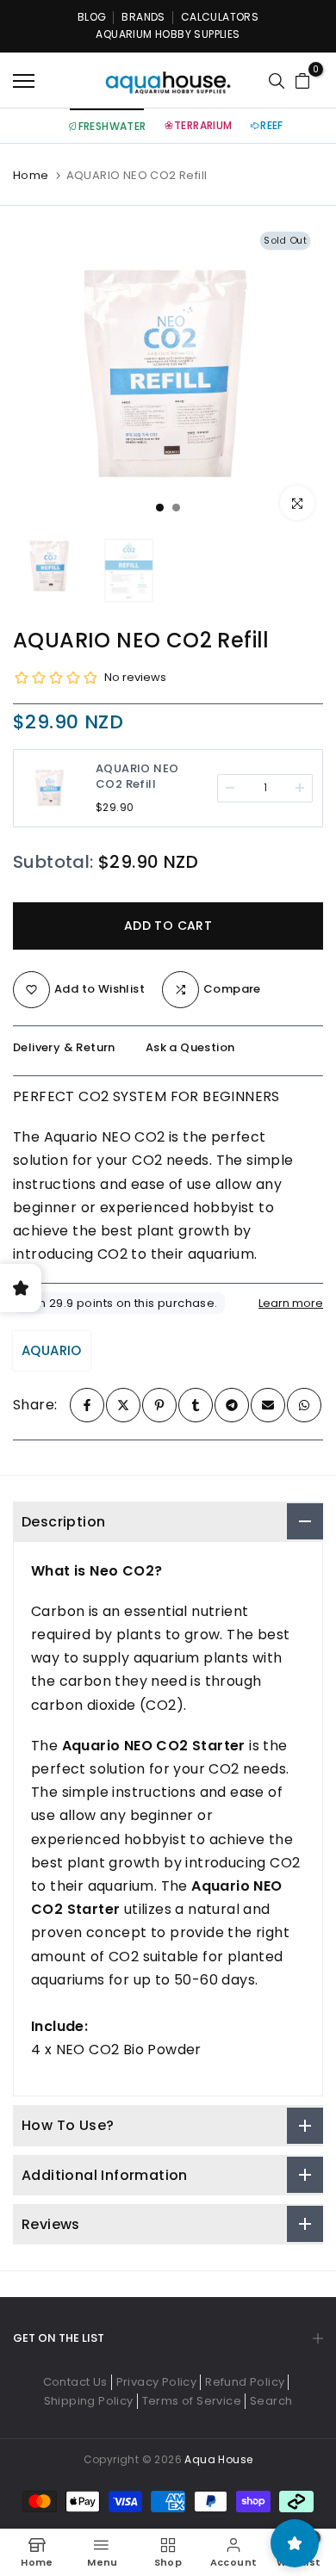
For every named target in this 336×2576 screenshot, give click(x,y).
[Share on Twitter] (123, 1405)
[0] (302, 81)
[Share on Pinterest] (159, 1405)
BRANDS (143, 17)
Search (271, 2401)
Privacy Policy (157, 2382)
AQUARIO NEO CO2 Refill (137, 777)
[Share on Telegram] (232, 1405)
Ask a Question (190, 1047)
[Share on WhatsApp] (304, 1405)
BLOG (92, 17)
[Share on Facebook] (87, 1405)
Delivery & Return (64, 1047)
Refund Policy (245, 2382)
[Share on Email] (268, 1405)
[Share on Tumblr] (196, 1405)
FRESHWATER (112, 126)
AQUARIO (52, 1350)
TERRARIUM (203, 125)
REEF (272, 125)
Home (31, 176)
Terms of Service (192, 2401)
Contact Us (75, 2382)
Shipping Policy (89, 2401)
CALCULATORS (220, 17)
